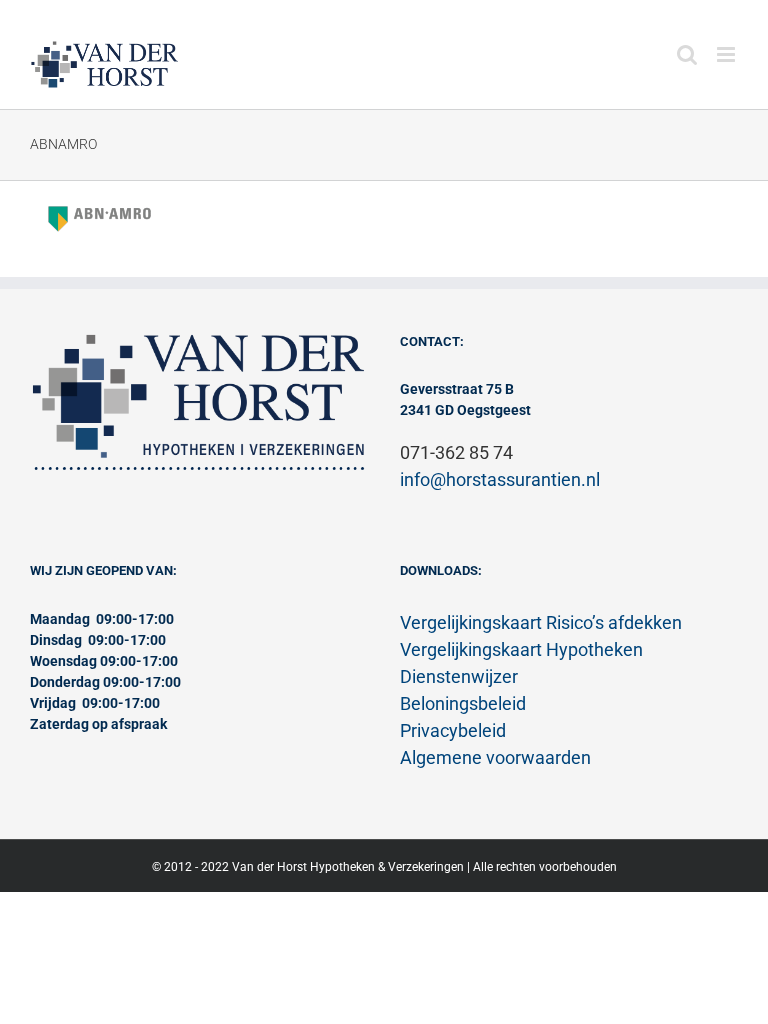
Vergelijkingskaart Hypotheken (521, 649)
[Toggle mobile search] (687, 54)
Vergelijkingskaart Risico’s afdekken (541, 622)
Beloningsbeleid (463, 703)
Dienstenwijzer (459, 676)
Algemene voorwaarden (495, 757)
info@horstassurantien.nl (500, 479)
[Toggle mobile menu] (727, 54)
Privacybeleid (453, 730)
